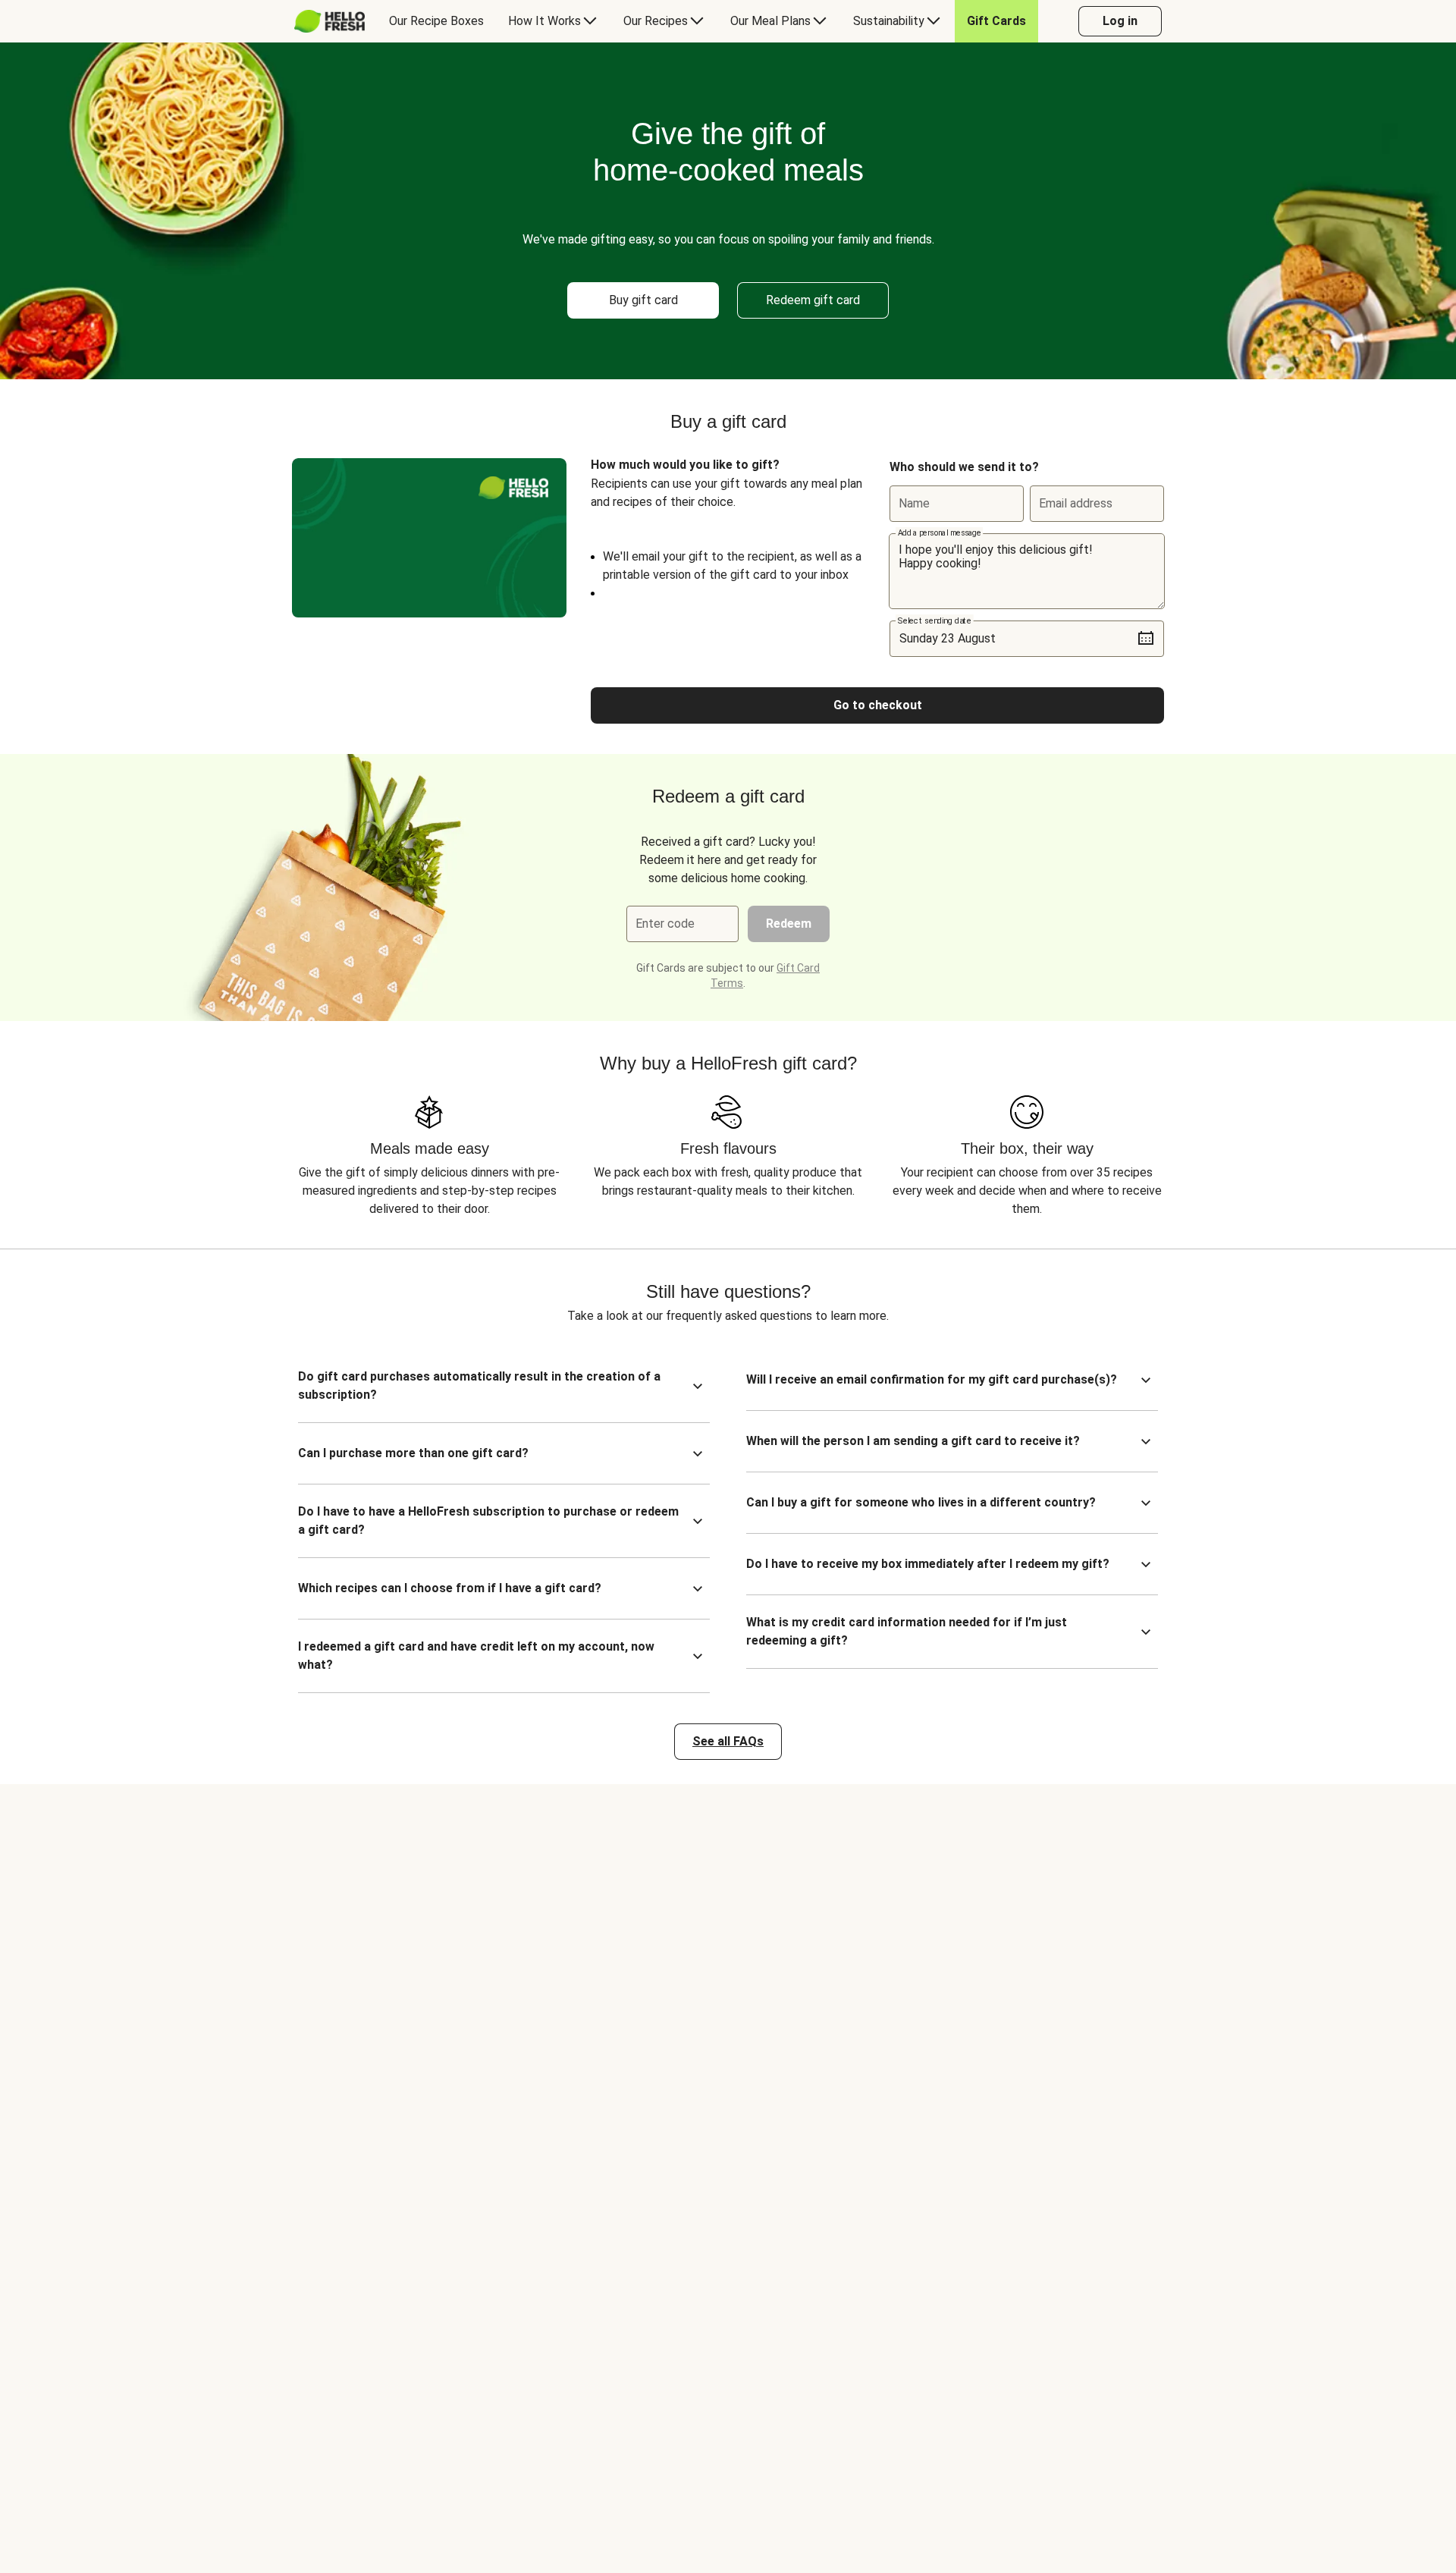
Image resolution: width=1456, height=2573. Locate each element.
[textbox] (1027, 571)
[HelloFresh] (329, 21)
